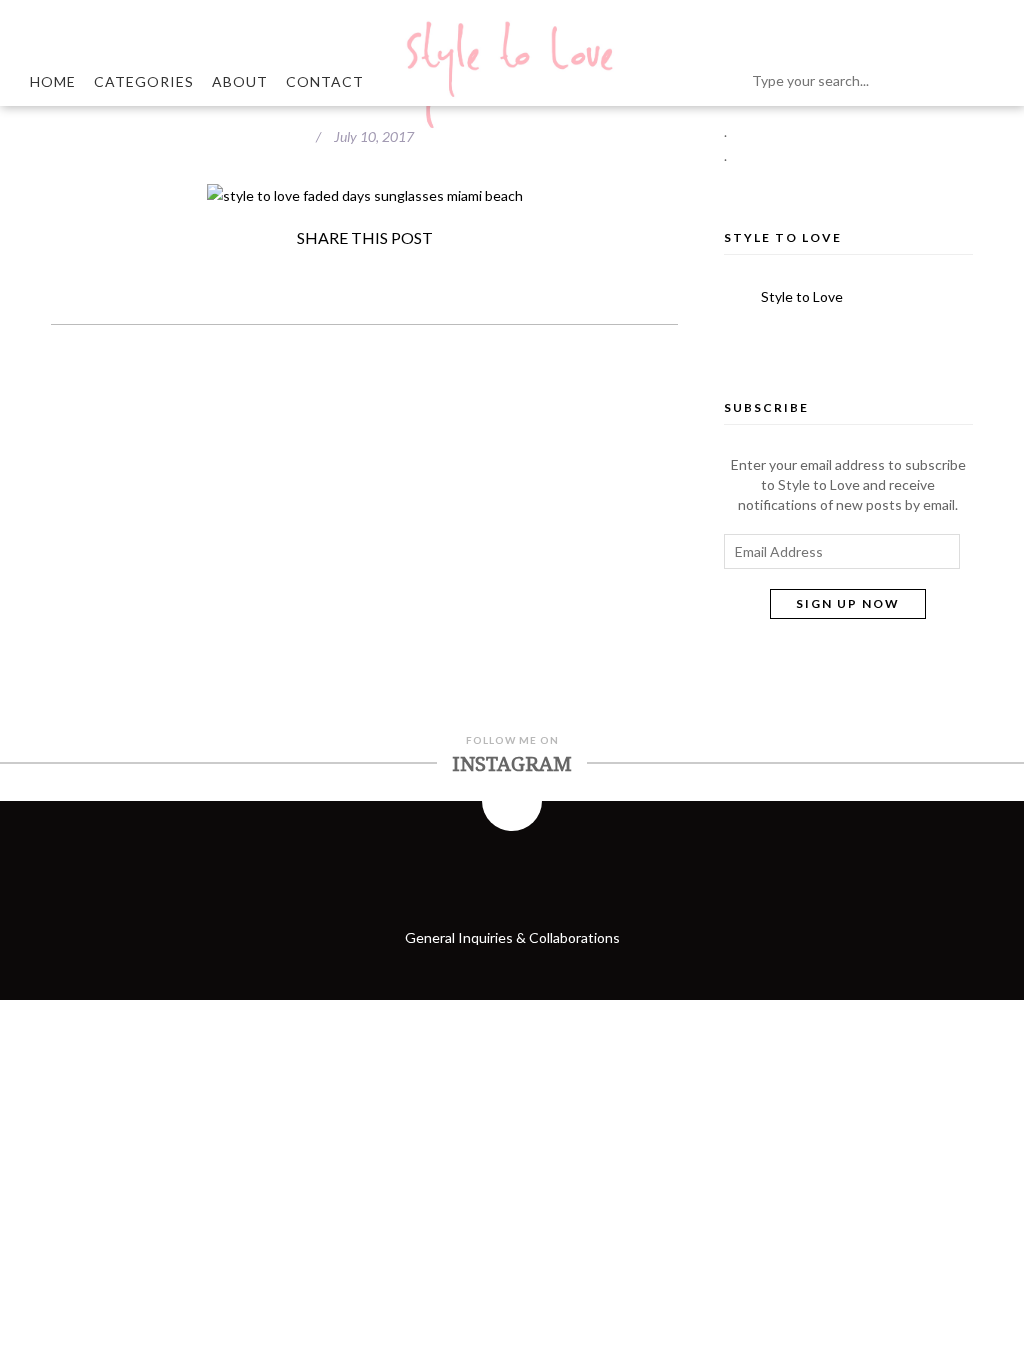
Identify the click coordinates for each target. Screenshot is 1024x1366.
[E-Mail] (479, 273)
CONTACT (325, 81)
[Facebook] (249, 273)
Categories (144, 81)
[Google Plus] (364, 273)
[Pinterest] (421, 273)
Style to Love (783, 237)
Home (53, 81)
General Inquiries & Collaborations (512, 937)
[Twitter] (307, 273)
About (240, 81)
